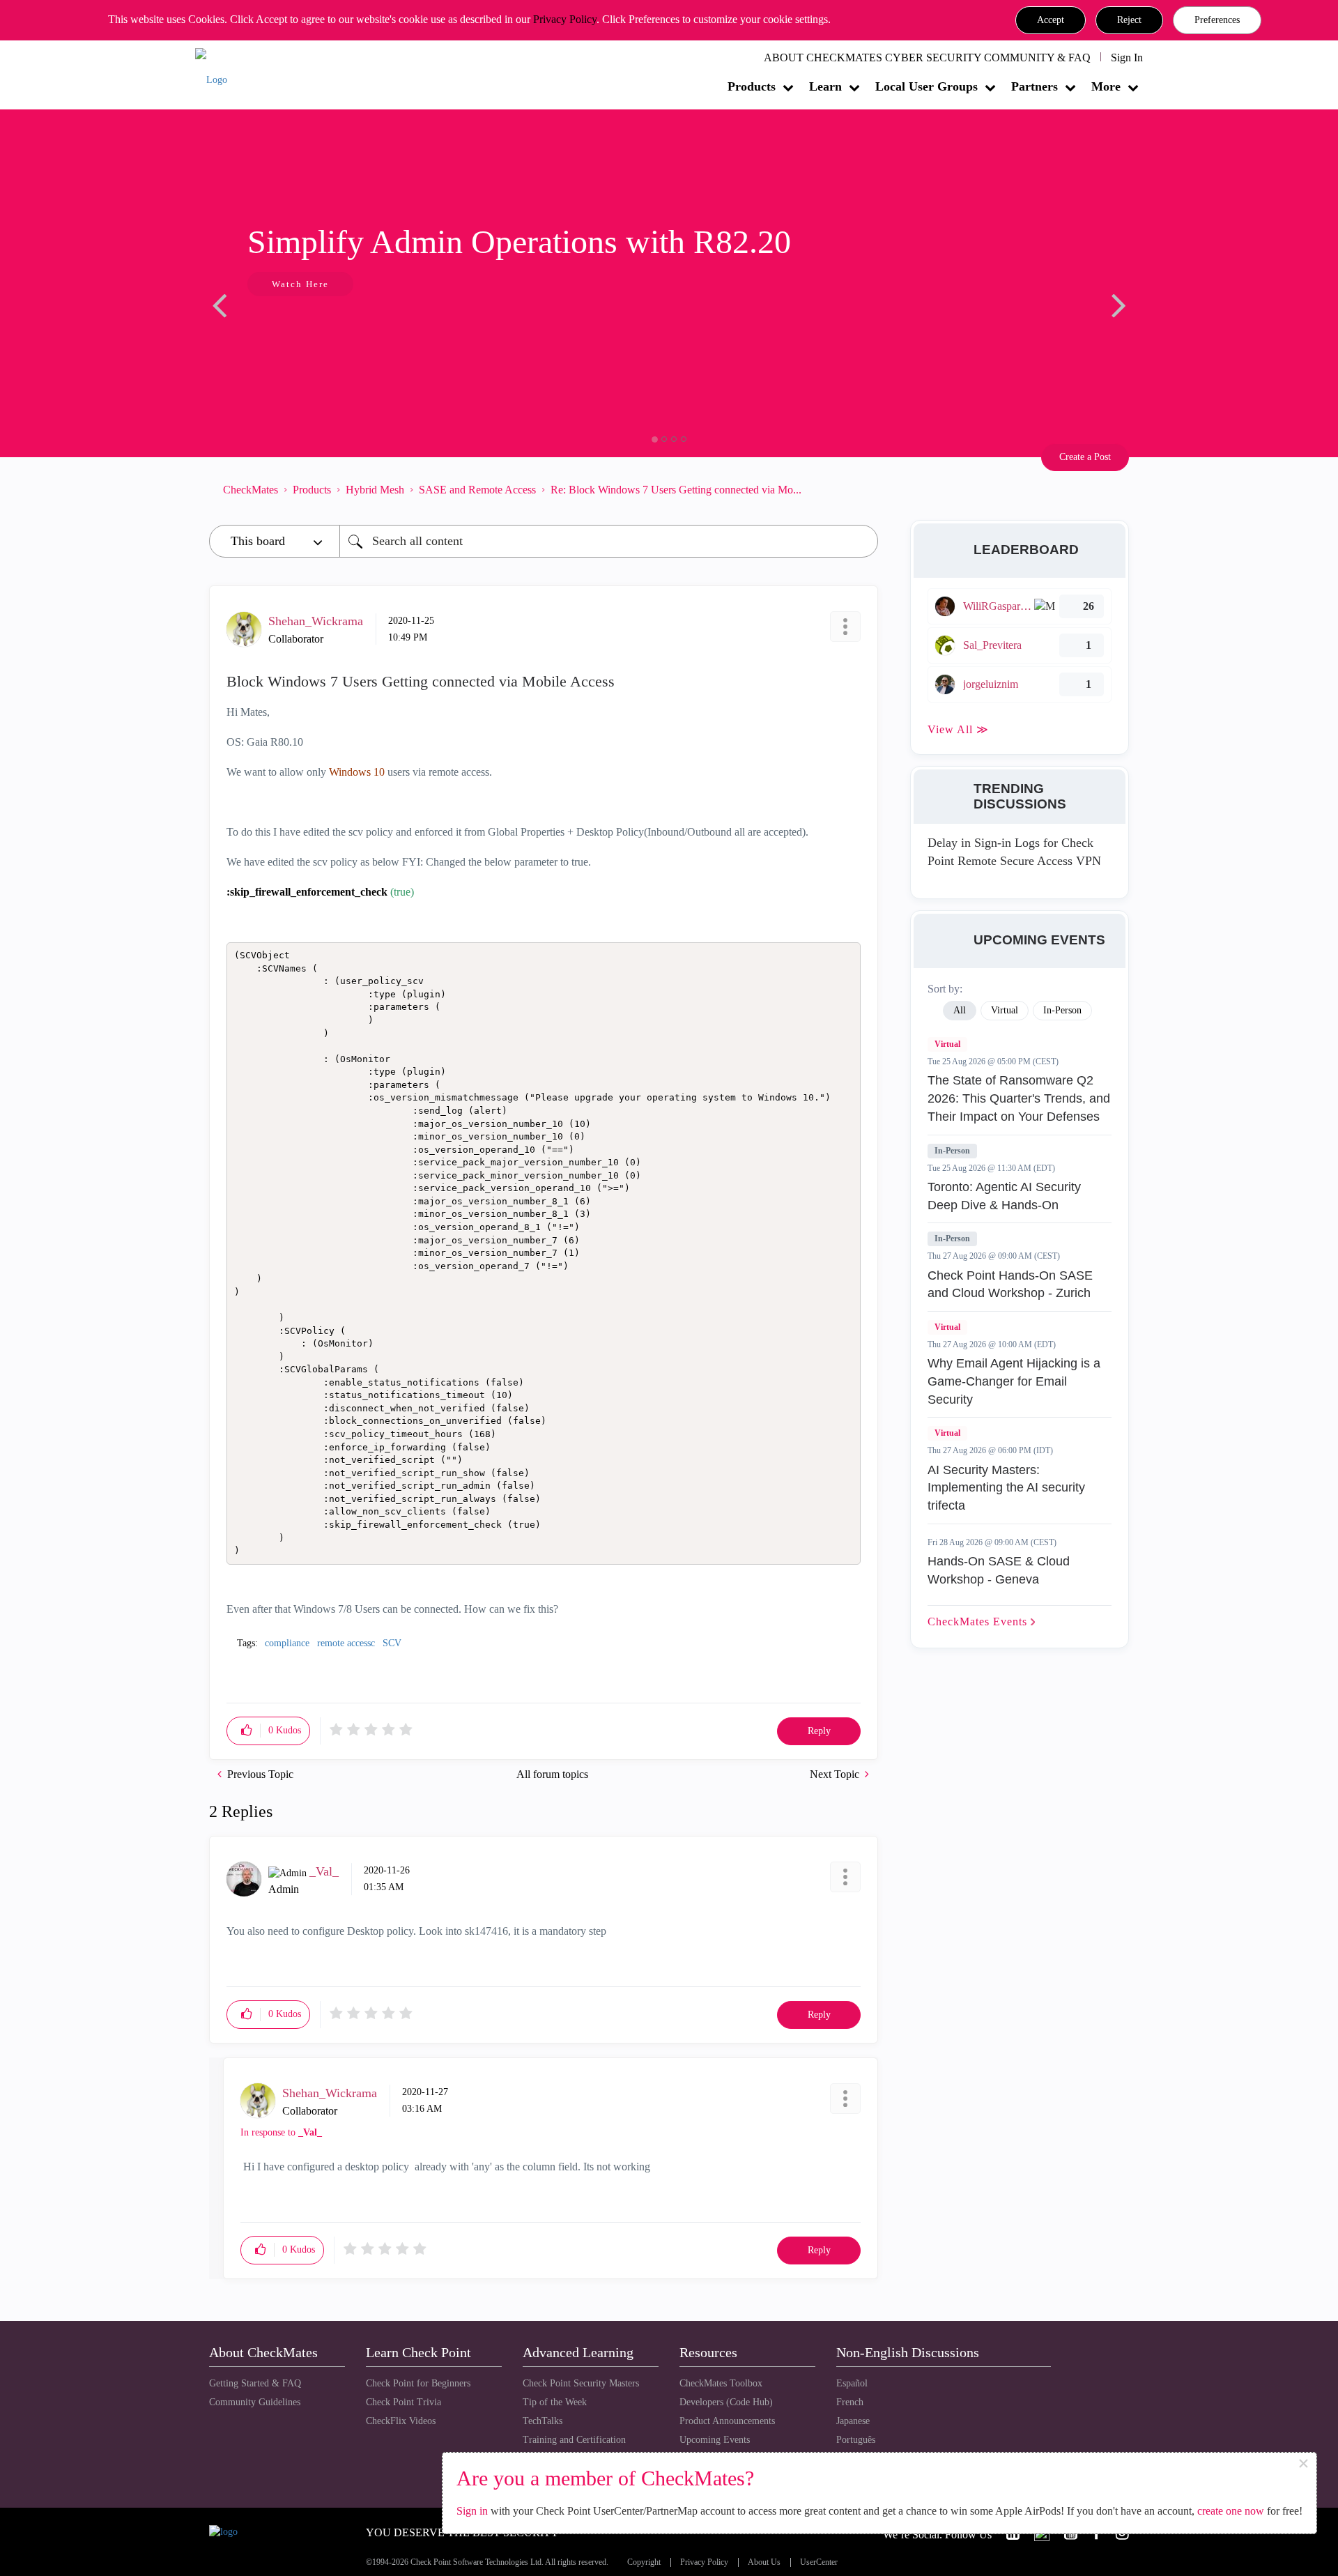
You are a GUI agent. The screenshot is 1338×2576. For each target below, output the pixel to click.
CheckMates (251, 490)
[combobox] (609, 541)
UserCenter (819, 2562)
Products (752, 86)
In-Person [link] (1062, 1010)
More (1106, 86)
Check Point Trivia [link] (403, 2402)
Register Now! (308, 327)
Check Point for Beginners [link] (418, 2383)
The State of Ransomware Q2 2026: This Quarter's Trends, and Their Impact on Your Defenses (1019, 1098)
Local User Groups (926, 86)
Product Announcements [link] (727, 2421)
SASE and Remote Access (477, 490)
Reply (819, 1731)
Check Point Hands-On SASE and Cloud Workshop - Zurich (1010, 1285)
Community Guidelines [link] (255, 2402)
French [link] (850, 2402)
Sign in (472, 2511)
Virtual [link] (1005, 1010)
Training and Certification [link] (574, 2440)
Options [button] (861, 489)
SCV (392, 1643)
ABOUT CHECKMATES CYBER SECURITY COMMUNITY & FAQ (927, 58)
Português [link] (856, 2440)
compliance (287, 1643)
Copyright (644, 2562)
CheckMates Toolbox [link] (721, 2383)
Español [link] (852, 2383)
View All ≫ (958, 729)
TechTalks (543, 2421)
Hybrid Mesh (375, 490)
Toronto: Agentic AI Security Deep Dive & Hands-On (1004, 1196)
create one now (1231, 2511)
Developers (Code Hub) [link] (726, 2402)
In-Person (952, 1151)
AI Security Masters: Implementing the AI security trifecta (1006, 1488)
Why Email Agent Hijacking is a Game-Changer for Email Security (1014, 1381)
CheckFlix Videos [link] (401, 2421)
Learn (825, 86)
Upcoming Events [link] (715, 2440)
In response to (281, 2132)
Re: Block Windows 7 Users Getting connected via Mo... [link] (676, 490)
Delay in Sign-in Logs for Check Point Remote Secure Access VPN (1014, 852)
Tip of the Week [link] (555, 2402)
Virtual (947, 1044)
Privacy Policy (565, 19)
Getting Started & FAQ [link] (255, 2383)
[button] (1051, 20)
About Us (764, 2562)
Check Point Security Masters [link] (581, 2383)
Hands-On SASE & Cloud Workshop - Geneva (999, 1570)
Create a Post (1085, 457)
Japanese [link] (853, 2421)
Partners (1035, 86)
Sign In (1127, 58)
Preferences (1217, 20)
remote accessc (346, 1643)
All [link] (960, 1010)
